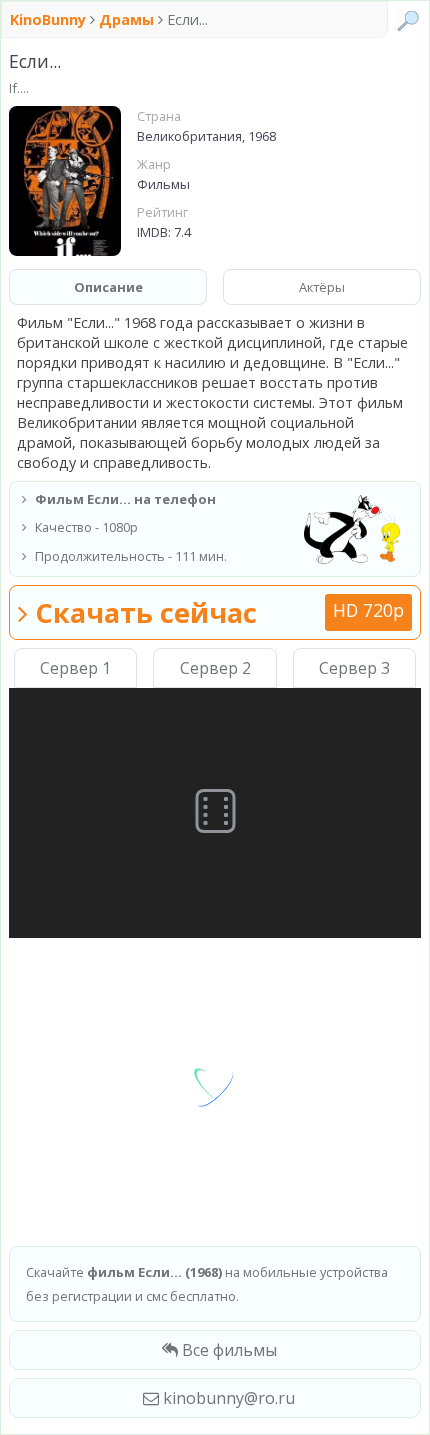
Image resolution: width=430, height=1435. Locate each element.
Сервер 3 (354, 668)
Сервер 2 (215, 668)
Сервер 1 (75, 668)
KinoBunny (50, 19)
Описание (108, 287)
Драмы (126, 19)
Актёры (322, 287)
